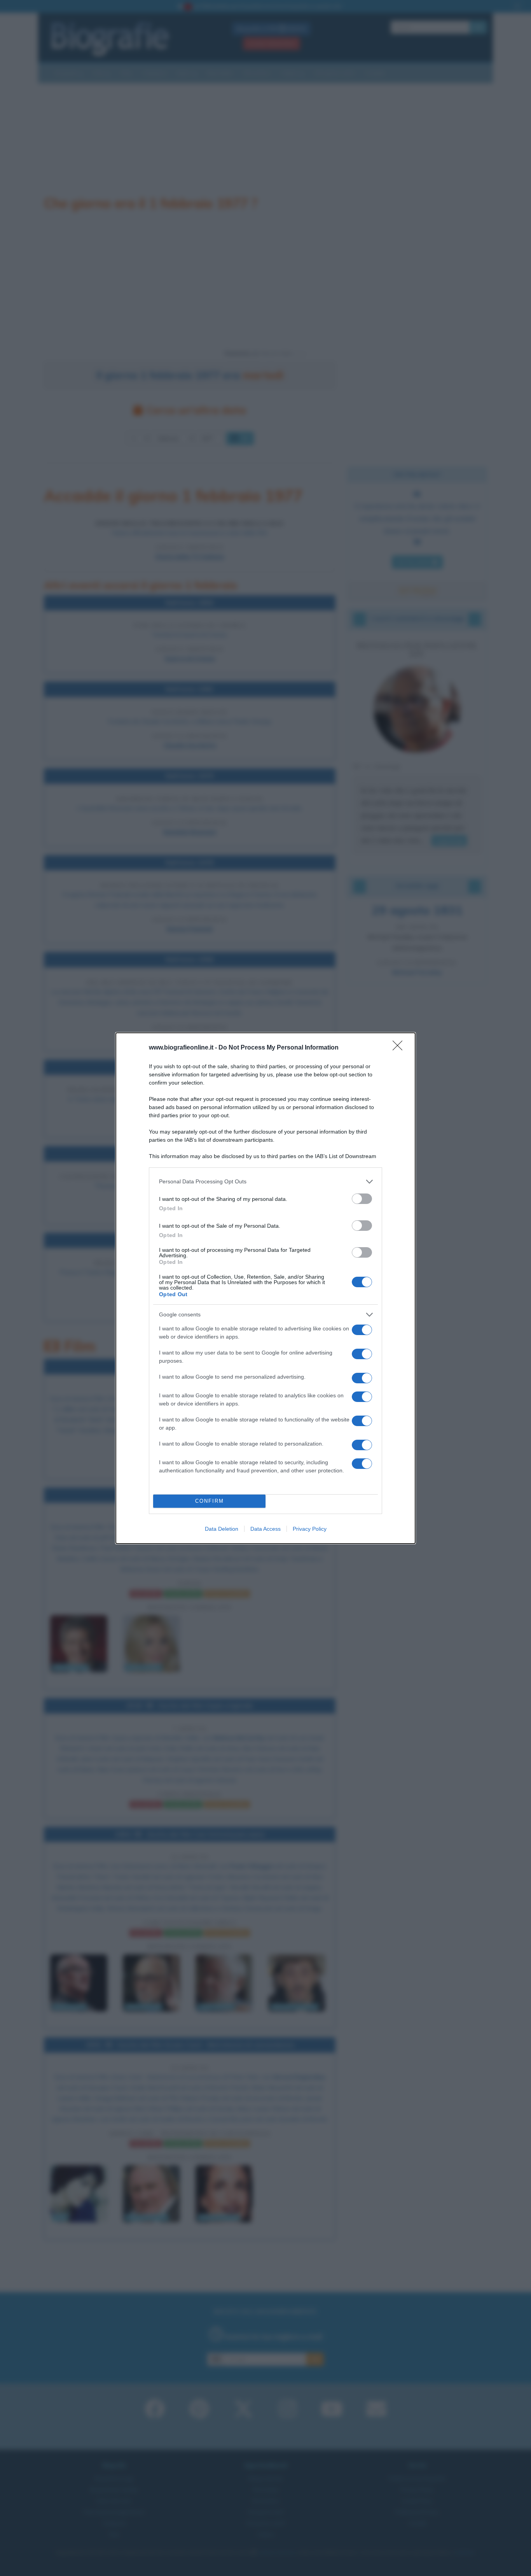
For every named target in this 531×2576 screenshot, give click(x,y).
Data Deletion (222, 1529)
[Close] (400, 1048)
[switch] (362, 1199)
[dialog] (265, 1288)
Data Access (265, 1529)
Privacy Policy (310, 1529)
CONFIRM (210, 1501)
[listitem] (265, 1182)
